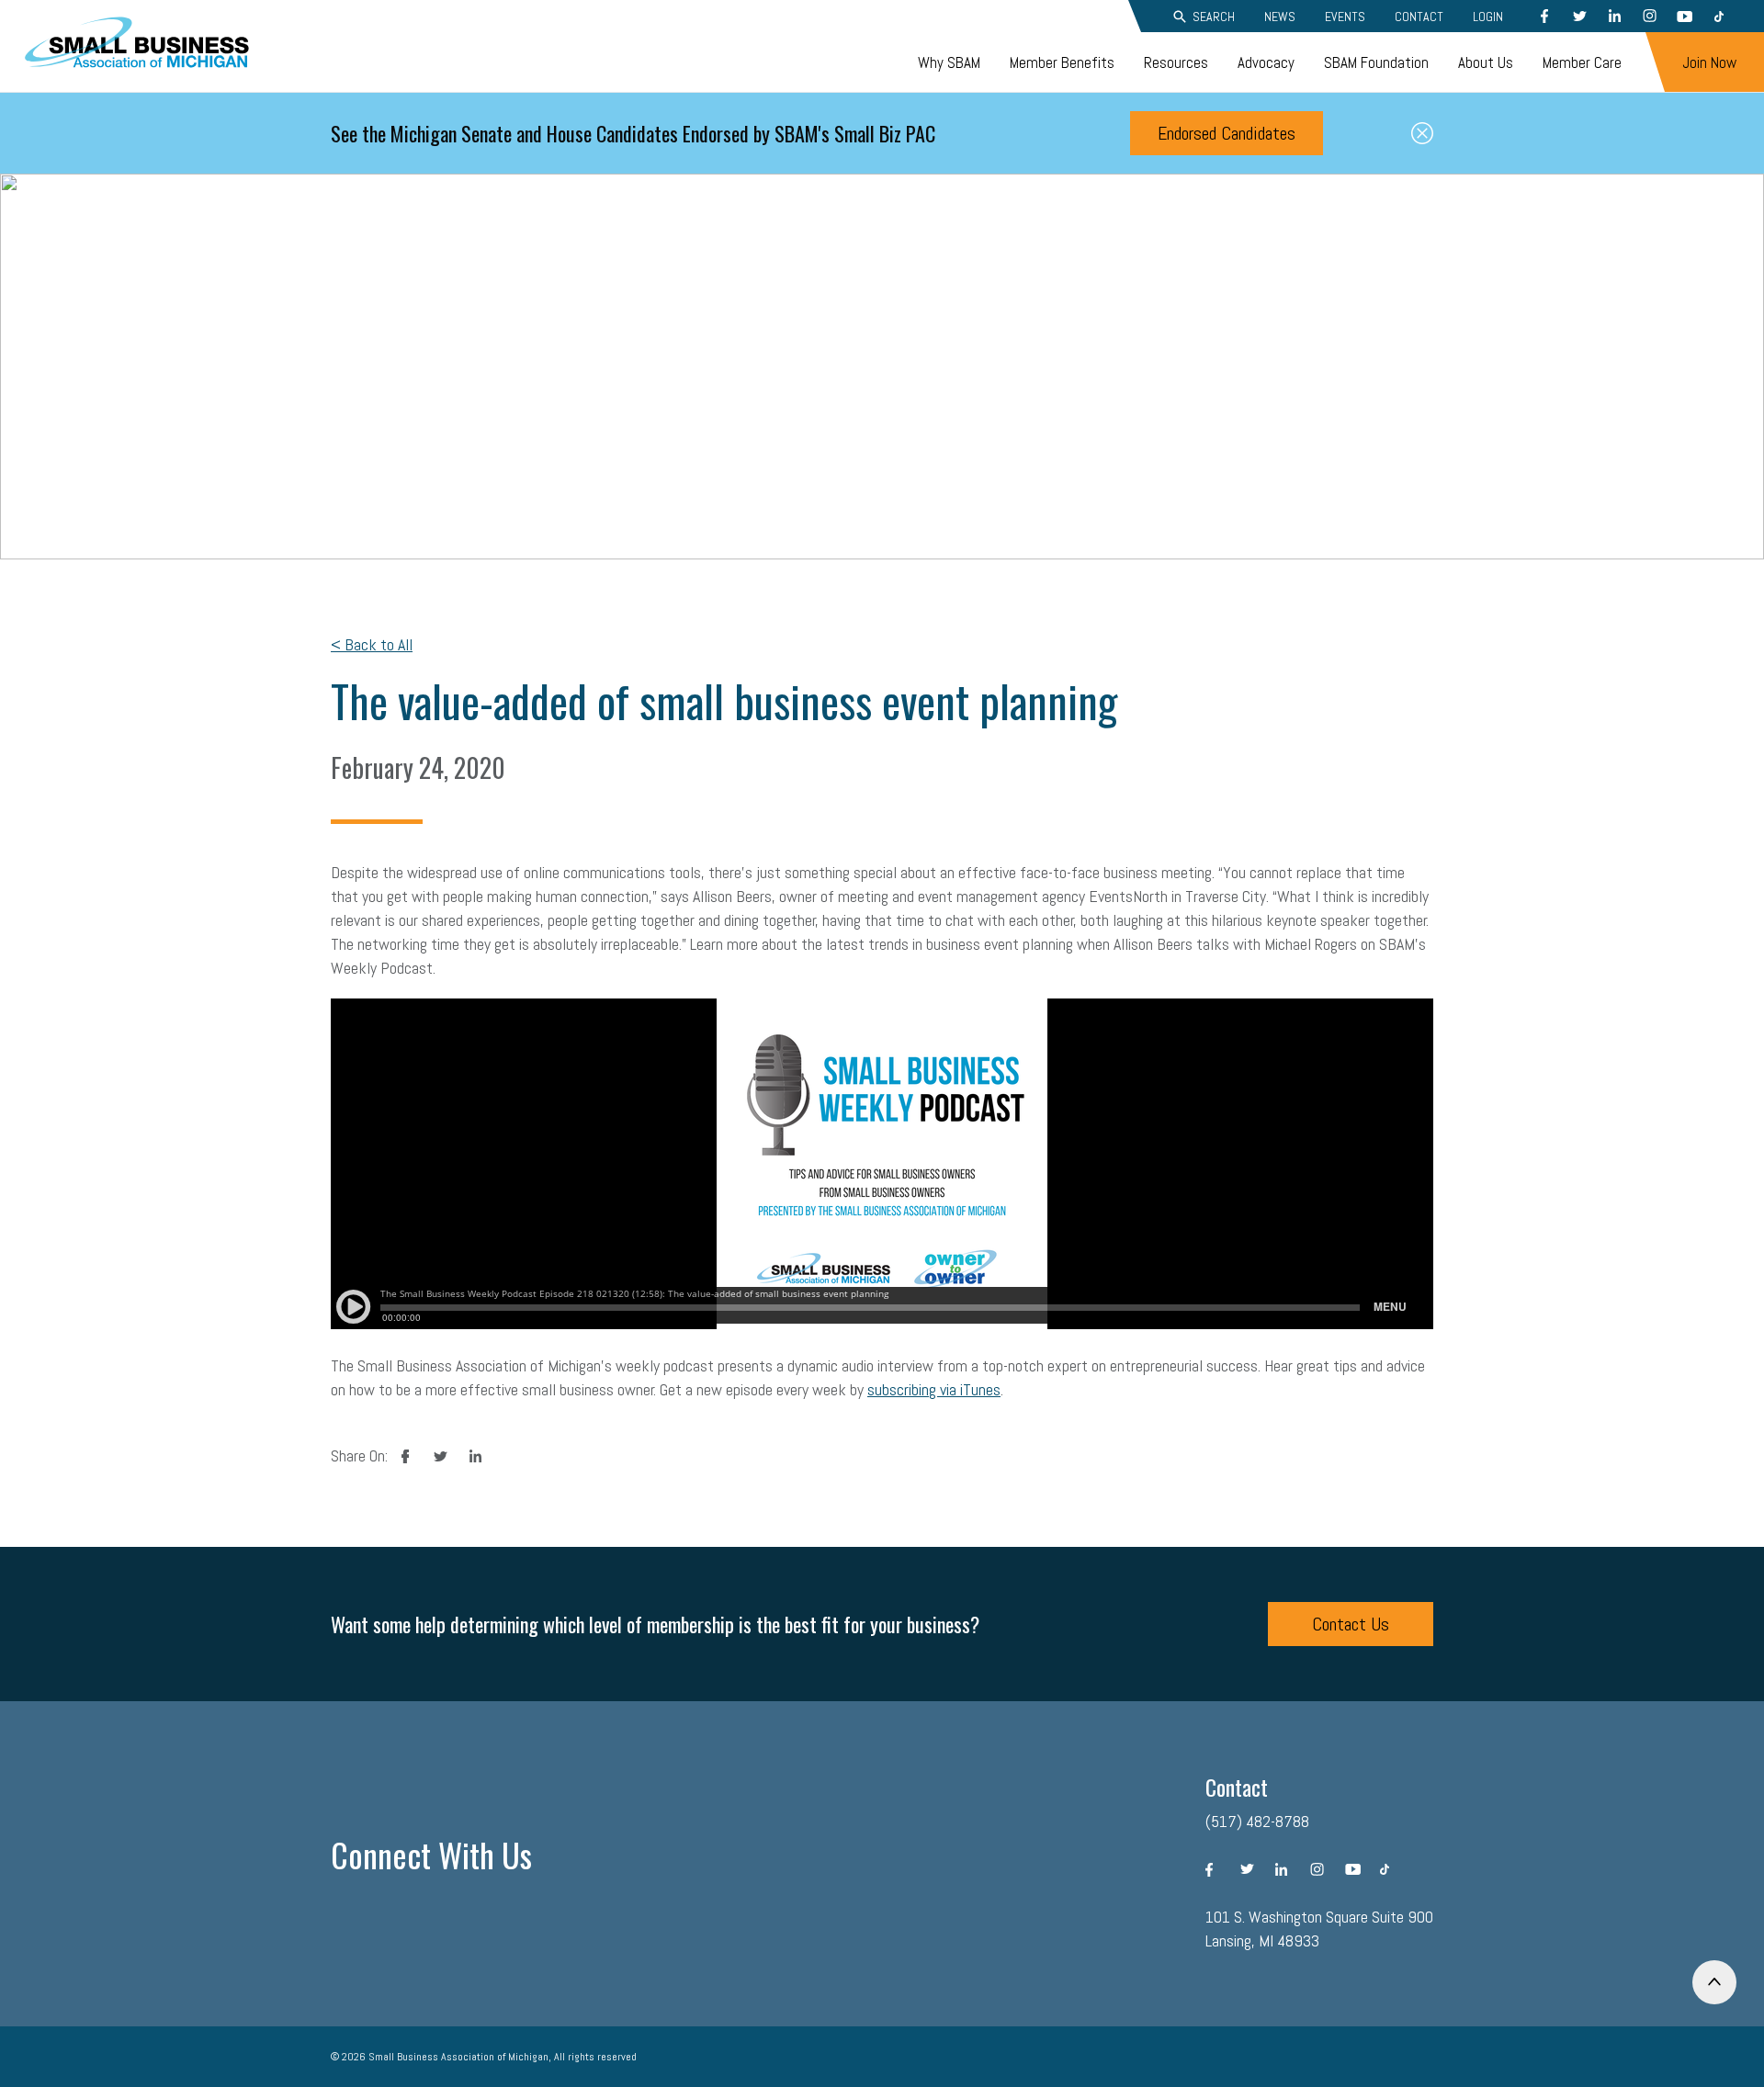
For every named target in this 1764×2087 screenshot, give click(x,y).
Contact (1419, 17)
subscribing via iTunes (934, 1389)
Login (1488, 17)
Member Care (1582, 62)
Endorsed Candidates (1227, 133)
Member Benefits (1062, 62)
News (1280, 17)
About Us (1486, 62)
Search (1214, 17)
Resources (1176, 62)
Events (1345, 17)
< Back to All (372, 644)
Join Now (1709, 62)
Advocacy (1266, 62)
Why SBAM (949, 62)
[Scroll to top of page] (1714, 1982)
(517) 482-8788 (1257, 1821)
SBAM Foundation (1376, 62)
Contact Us (1351, 1624)
